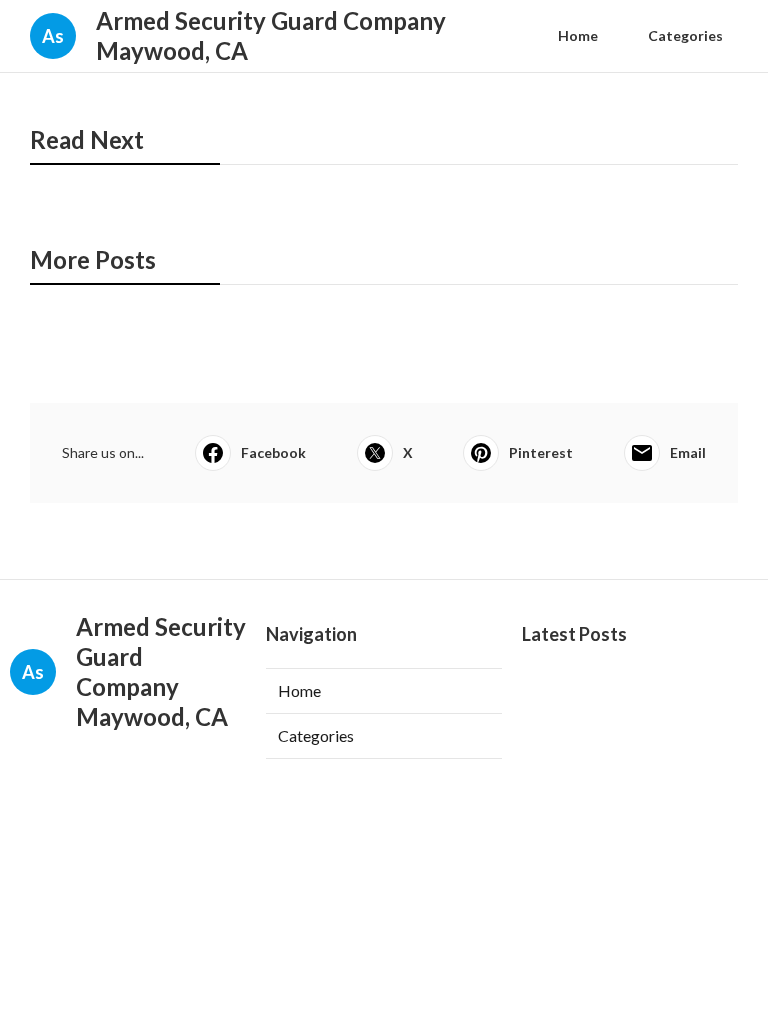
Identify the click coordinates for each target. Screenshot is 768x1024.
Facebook (273, 452)
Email (688, 452)
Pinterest (541, 452)
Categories (685, 35)
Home (578, 35)
